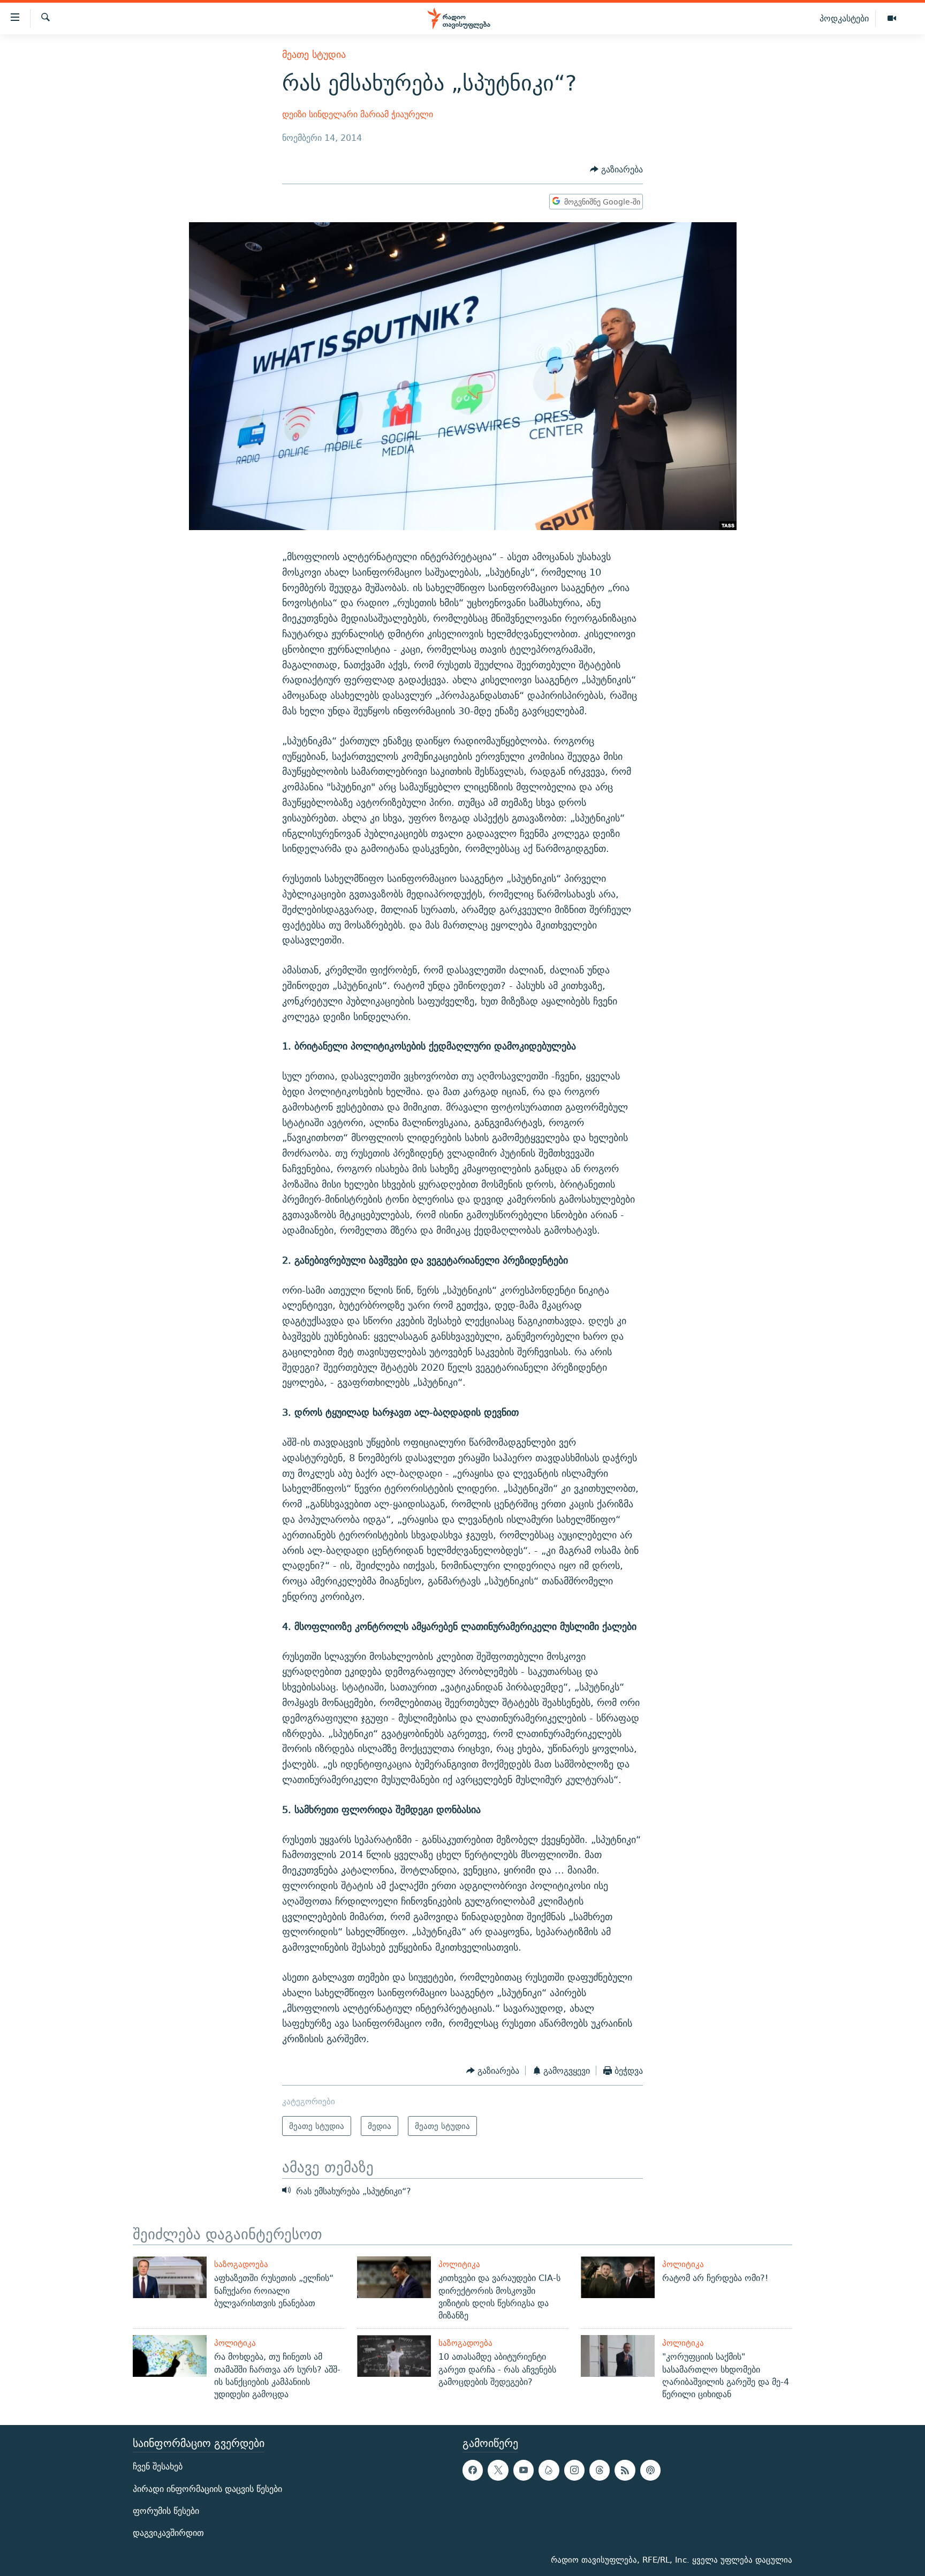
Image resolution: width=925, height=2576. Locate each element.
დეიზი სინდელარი (320, 114)
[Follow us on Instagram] (574, 2471)
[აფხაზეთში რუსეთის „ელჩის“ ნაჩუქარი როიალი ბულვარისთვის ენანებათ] (170, 2277)
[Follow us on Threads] (600, 2471)
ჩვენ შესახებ (158, 2467)
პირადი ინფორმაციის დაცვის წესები (207, 2489)
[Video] (892, 19)
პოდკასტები (844, 18)
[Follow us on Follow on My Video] (549, 2471)
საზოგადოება (241, 2264)
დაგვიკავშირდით (168, 2533)
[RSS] (625, 2471)
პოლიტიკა (459, 2264)
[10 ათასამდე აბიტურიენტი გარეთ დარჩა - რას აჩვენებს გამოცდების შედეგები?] (394, 2356)
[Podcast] (650, 2471)
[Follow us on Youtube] (524, 2471)
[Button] (616, 169)
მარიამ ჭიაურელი (397, 114)
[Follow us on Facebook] (473, 2471)
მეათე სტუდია (314, 54)
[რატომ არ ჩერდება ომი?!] (618, 2277)
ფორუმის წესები (166, 2511)
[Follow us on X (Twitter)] (498, 2471)
